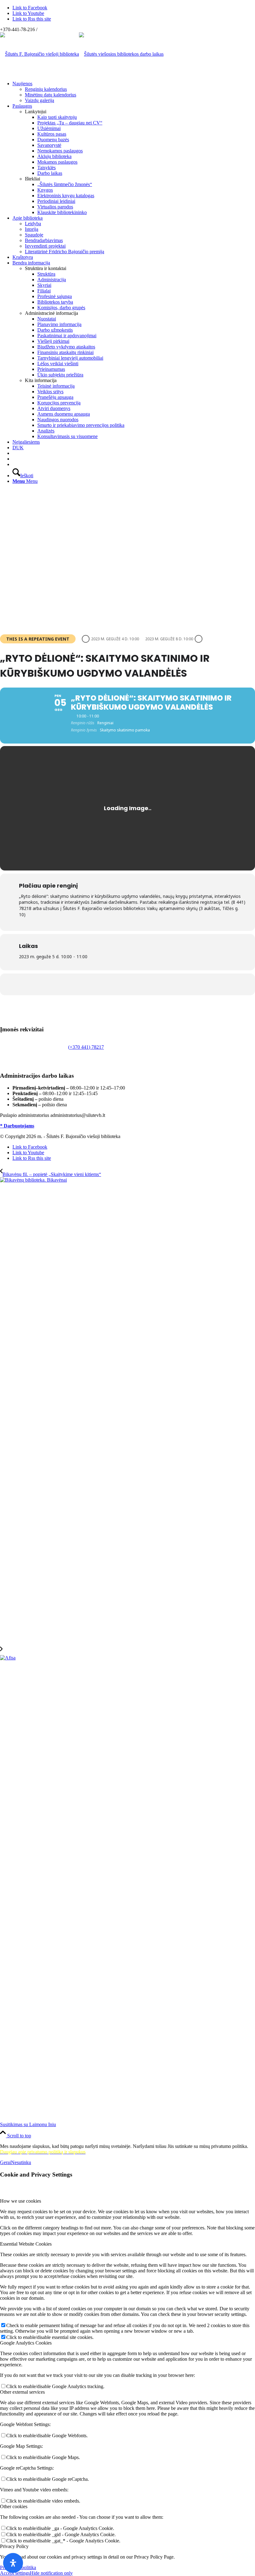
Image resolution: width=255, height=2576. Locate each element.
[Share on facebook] (127, 984)
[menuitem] (134, 92)
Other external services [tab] (22, 2392)
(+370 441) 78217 (86, 1047)
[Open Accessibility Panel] (13, 2563)
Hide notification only (51, 2573)
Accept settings (15, 2573)
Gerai (5, 2162)
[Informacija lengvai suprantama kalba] (14, 453)
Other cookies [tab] (14, 2506)
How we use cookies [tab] (21, 2201)
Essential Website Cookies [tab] (26, 2244)
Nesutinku (21, 2162)
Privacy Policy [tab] (14, 2546)
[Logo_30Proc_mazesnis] (39, 54)
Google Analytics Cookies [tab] (26, 2343)
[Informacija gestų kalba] (14, 459)
